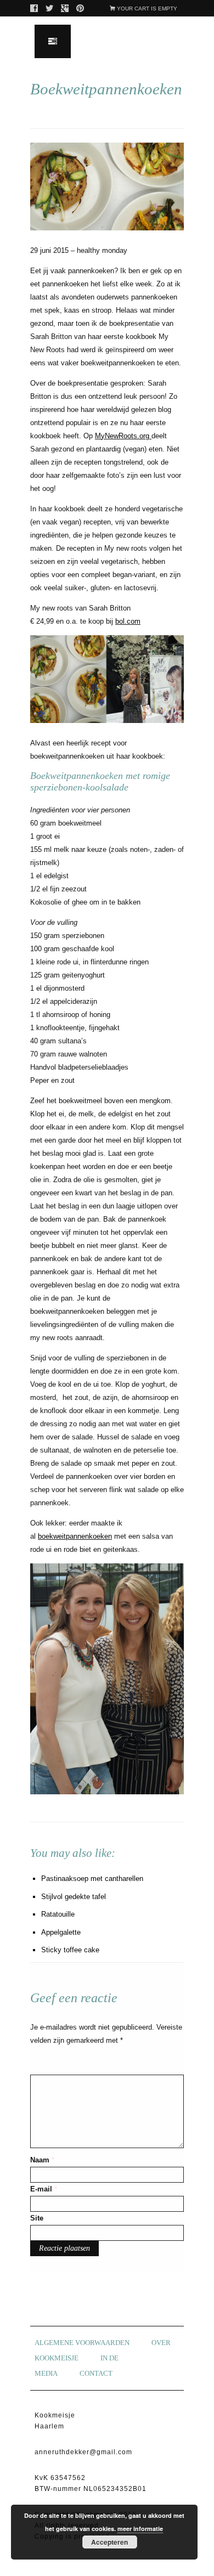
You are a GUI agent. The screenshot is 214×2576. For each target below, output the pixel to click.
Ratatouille (58, 1914)
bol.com (128, 621)
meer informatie (140, 2529)
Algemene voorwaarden (82, 2343)
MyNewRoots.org (122, 436)
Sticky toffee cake (70, 1950)
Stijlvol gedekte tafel (74, 1897)
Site (37, 2218)
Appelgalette (61, 1932)
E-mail (44, 2189)
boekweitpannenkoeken (75, 1536)
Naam (42, 2160)
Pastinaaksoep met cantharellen (92, 1879)
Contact (96, 2373)
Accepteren (109, 2542)
